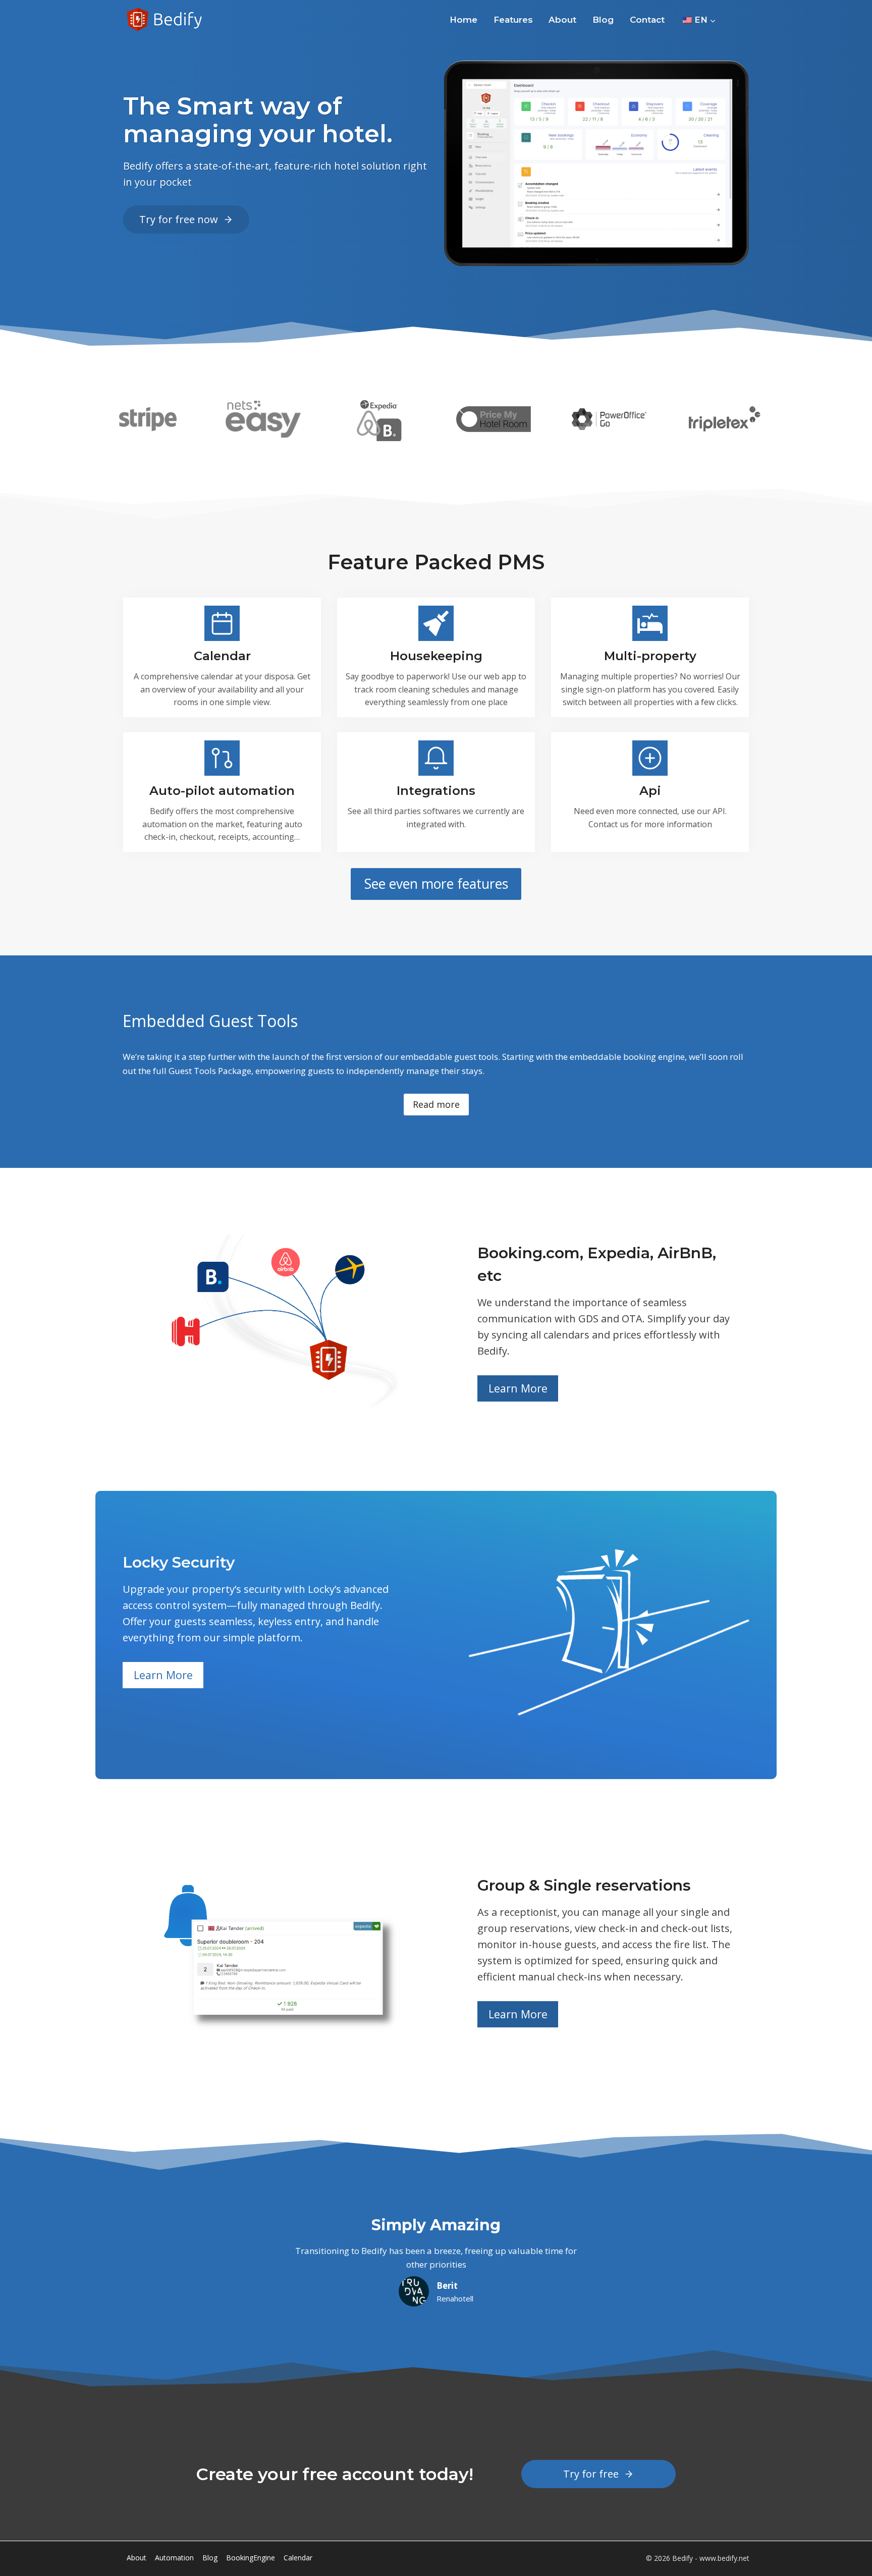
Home (464, 20)
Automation (174, 2558)
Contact (647, 20)
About (562, 20)
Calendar (298, 2558)
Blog (603, 20)
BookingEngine (251, 2558)
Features (513, 20)
